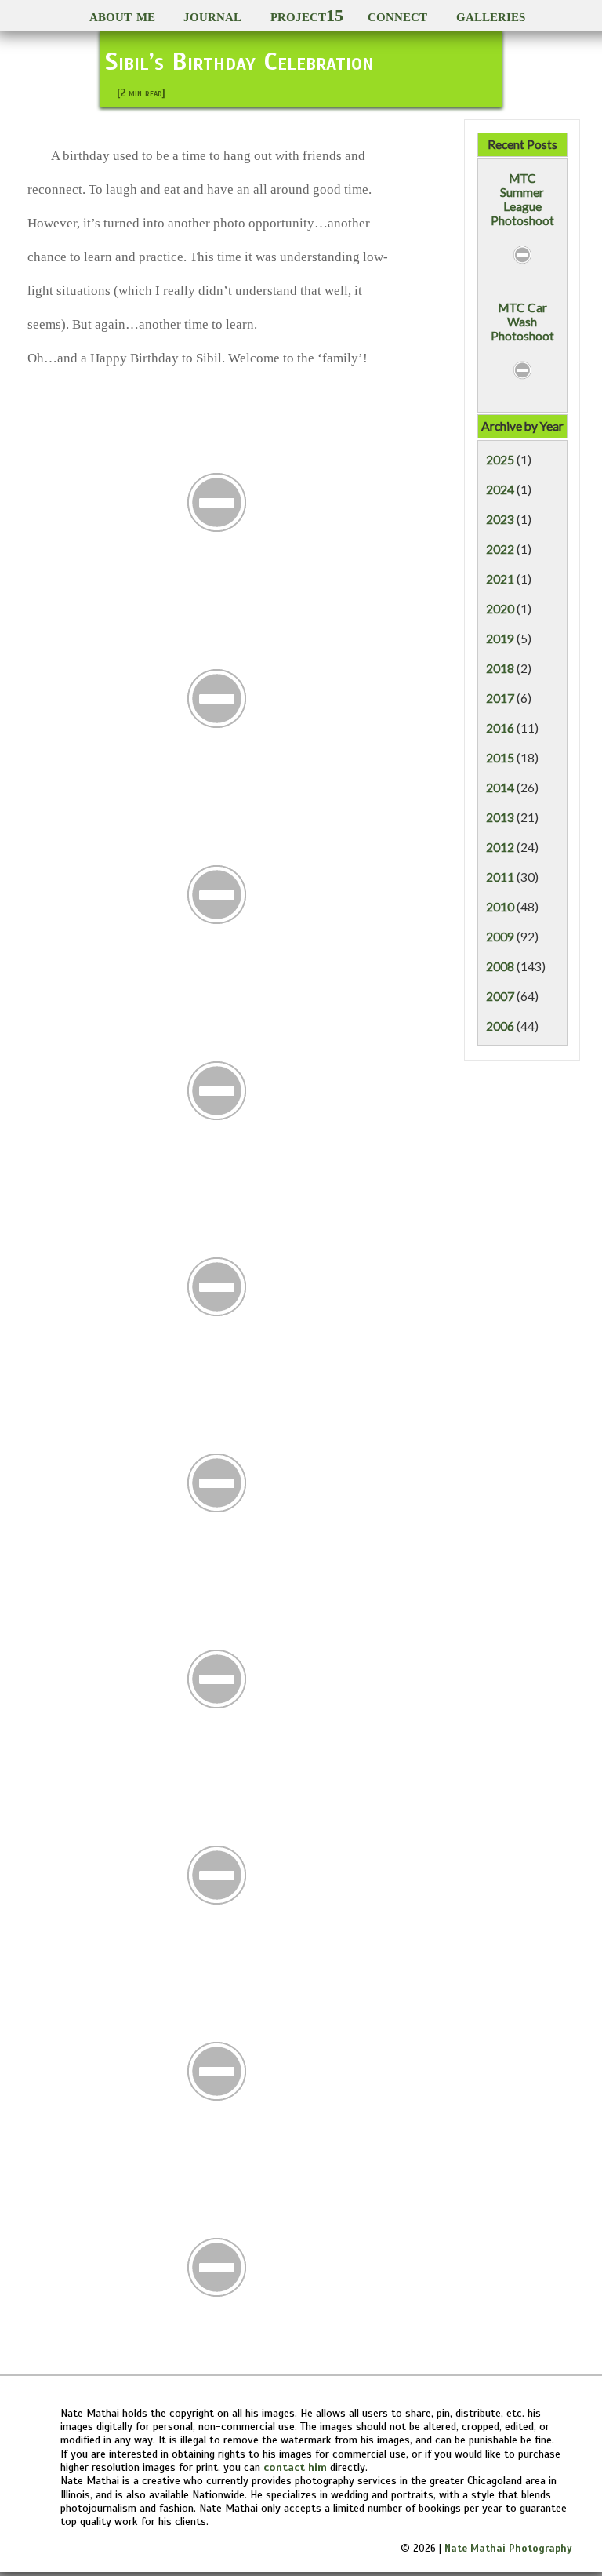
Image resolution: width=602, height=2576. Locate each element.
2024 (500, 489)
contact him (295, 2467)
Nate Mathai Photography (508, 2549)
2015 (500, 758)
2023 (500, 519)
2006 (500, 1026)
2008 (500, 966)
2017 (500, 698)
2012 (500, 847)
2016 (500, 728)
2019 (500, 639)
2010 (500, 907)
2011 (500, 877)
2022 (500, 549)
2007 (500, 996)
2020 (500, 609)
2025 (500, 460)
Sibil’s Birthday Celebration (239, 61)
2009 (500, 937)
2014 (500, 788)
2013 (500, 817)
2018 (500, 668)
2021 (500, 579)
